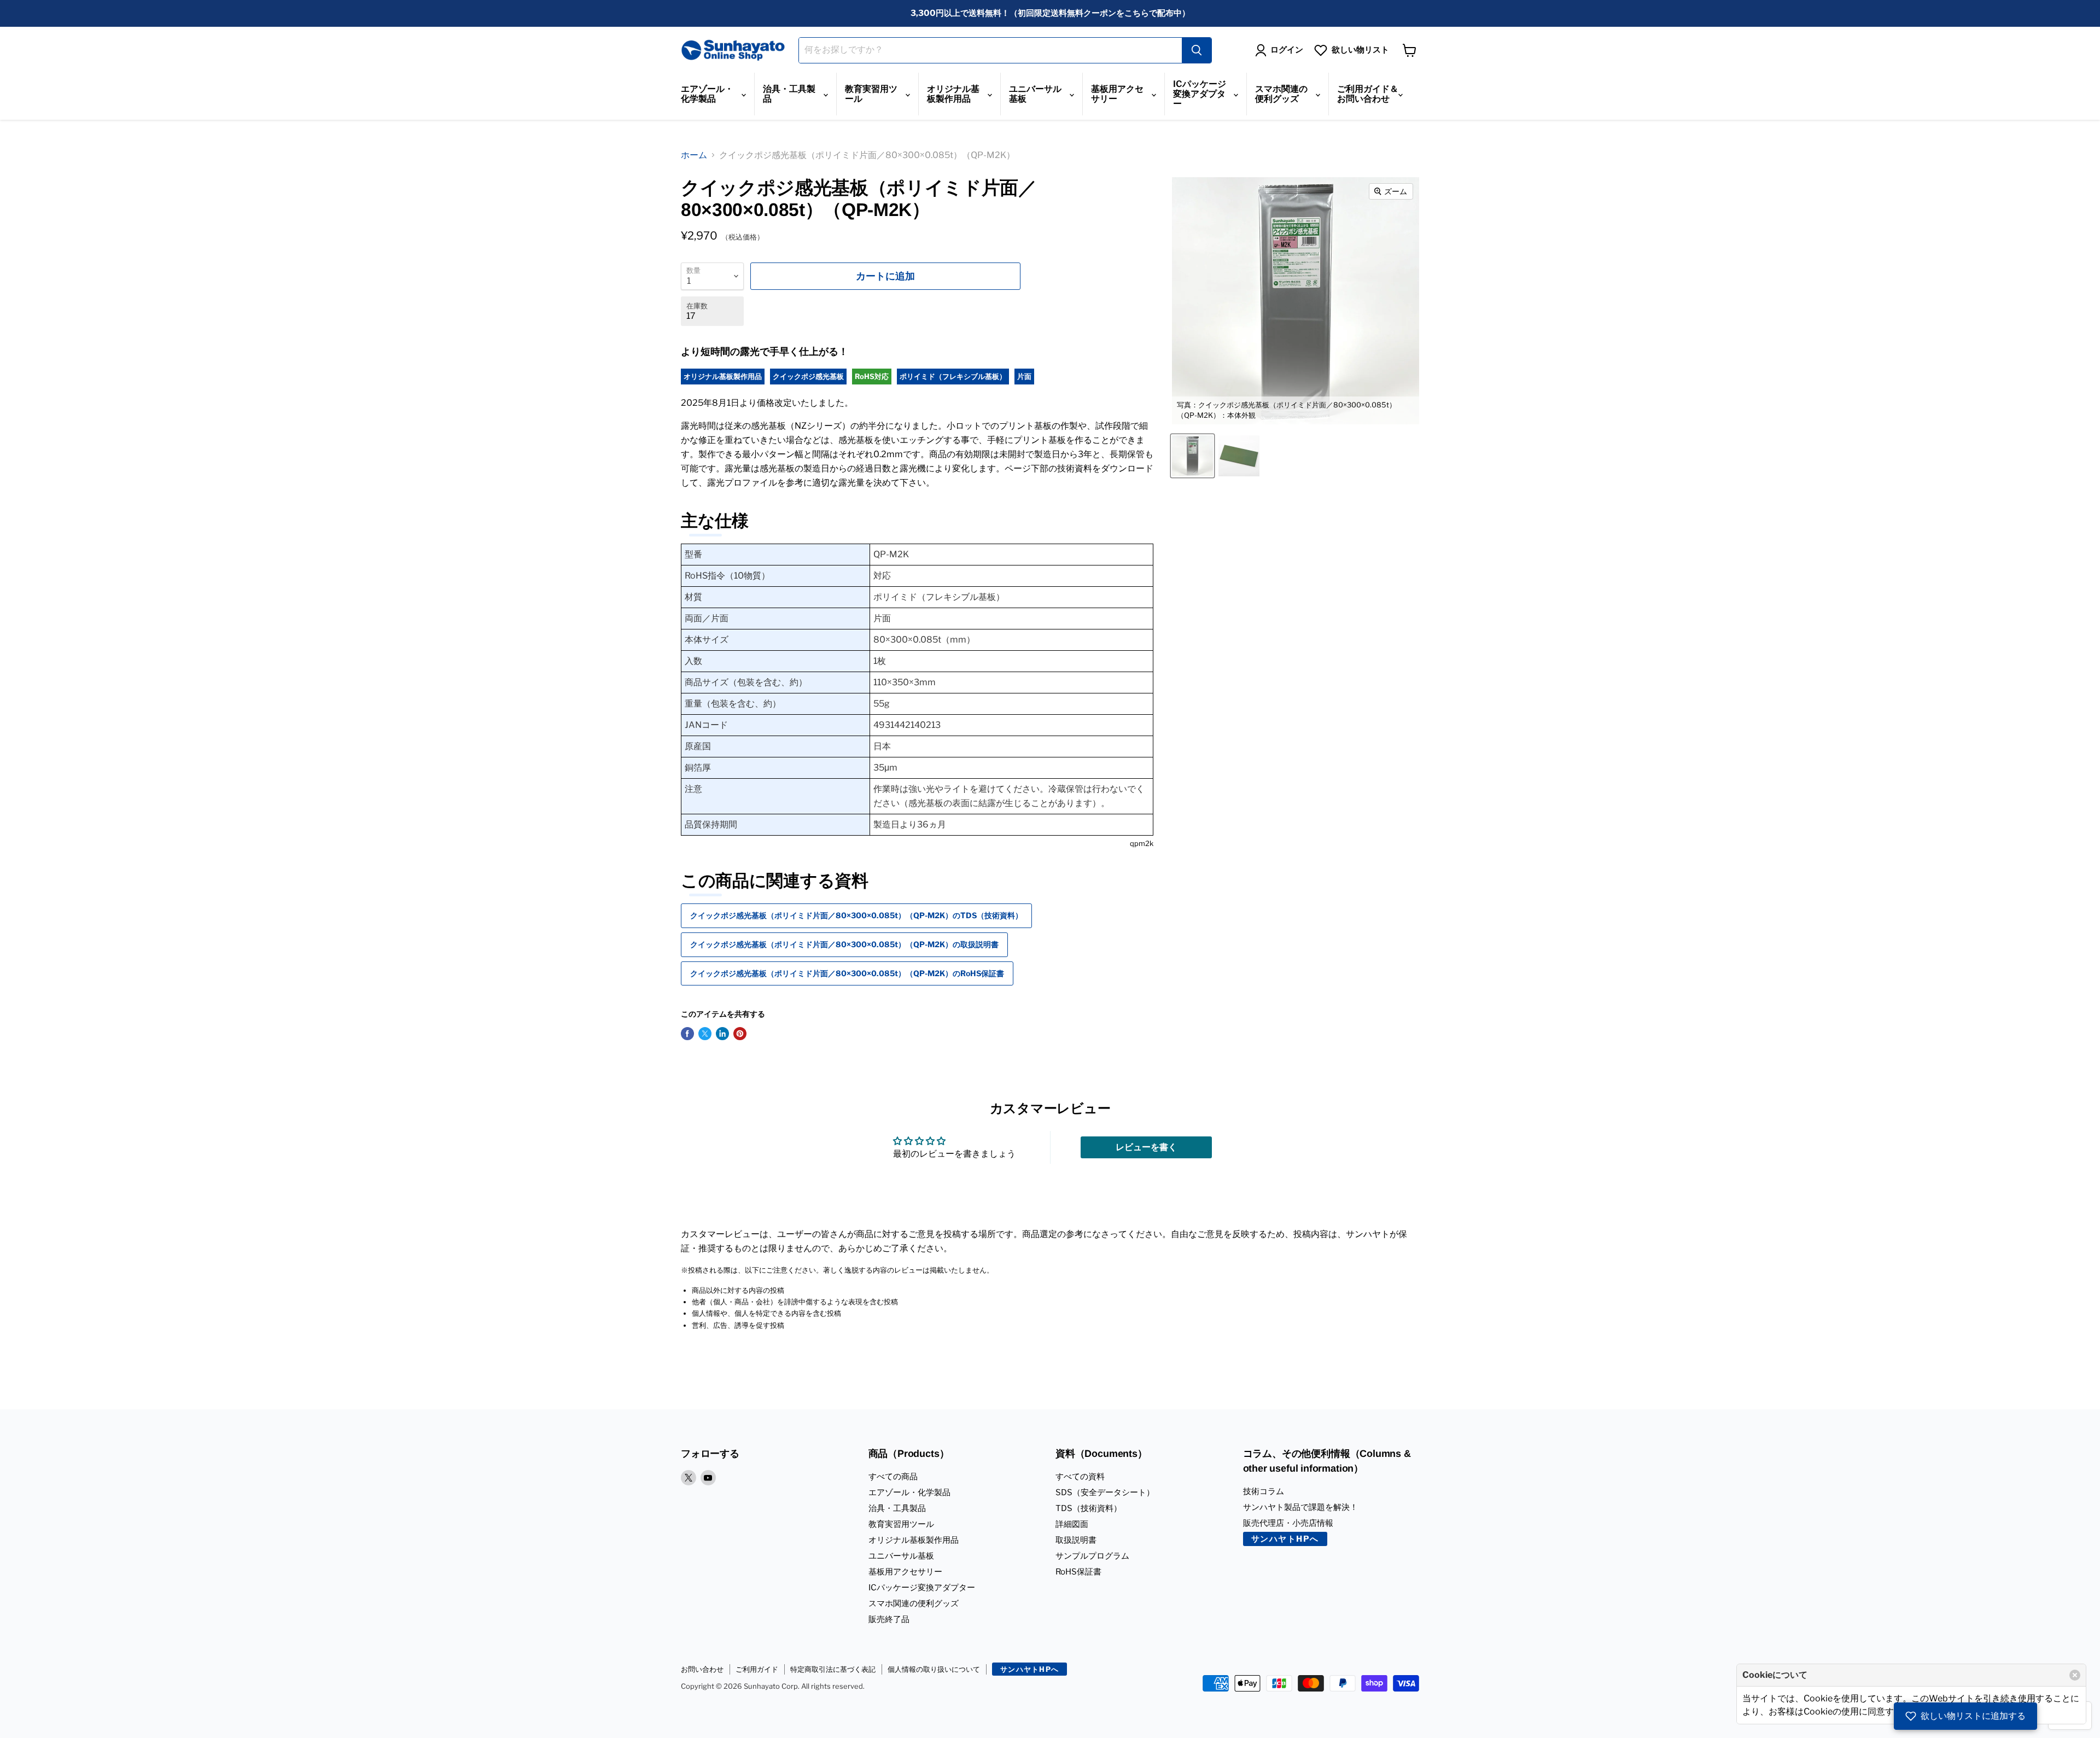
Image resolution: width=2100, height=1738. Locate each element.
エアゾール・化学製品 (707, 94)
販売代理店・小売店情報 (1288, 1523)
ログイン (1287, 50)
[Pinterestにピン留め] (740, 1034)
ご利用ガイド (757, 1669)
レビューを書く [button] (1146, 1147)
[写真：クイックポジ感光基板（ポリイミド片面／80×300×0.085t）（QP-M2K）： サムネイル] (1239, 456)
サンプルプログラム (1092, 1556)
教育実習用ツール (871, 94)
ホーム (694, 155)
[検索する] (1197, 50)
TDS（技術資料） (1089, 1508)
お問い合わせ (702, 1669)
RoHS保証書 (1078, 1572)
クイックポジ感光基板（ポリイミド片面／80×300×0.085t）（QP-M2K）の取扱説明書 (844, 944)
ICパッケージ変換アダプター (1200, 94)
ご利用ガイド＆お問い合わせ (1368, 94)
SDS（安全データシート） (1105, 1492)
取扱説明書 (1076, 1540)
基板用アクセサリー (1117, 94)
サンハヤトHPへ (1285, 1539)
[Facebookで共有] (687, 1034)
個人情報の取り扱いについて (934, 1669)
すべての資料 (1080, 1477)
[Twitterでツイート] (705, 1034)
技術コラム (1264, 1491)
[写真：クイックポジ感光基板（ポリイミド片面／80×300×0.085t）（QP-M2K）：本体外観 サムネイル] (1192, 456)
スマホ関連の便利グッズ (1281, 94)
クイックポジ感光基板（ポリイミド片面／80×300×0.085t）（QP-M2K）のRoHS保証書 (847, 973)
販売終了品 (889, 1619)
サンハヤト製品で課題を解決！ (1300, 1507)
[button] (1965, 1716)
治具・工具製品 (789, 94)
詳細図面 (1072, 1524)
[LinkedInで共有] (722, 1034)
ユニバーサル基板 (1035, 94)
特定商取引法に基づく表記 (833, 1669)
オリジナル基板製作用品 (953, 94)
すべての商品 (893, 1477)
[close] (2075, 1675)
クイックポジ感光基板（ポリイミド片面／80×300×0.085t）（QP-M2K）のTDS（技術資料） (856, 915)
